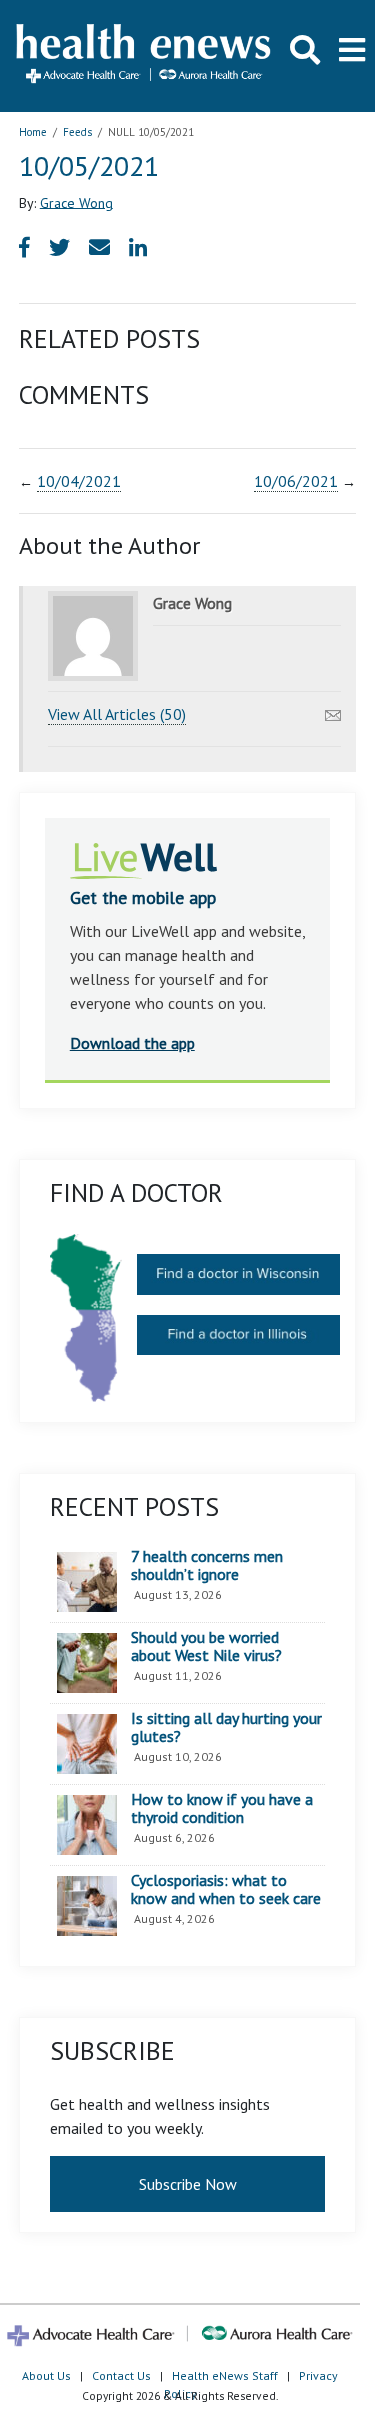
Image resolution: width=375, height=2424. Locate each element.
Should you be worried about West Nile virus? (206, 1646)
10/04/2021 (79, 481)
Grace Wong (76, 202)
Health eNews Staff (225, 2375)
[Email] (333, 710)
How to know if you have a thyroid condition (222, 1808)
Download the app (132, 1043)
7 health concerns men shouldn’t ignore (207, 1565)
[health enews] (144, 55)
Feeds (77, 132)
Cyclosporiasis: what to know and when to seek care (226, 1889)
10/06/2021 (296, 481)
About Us (46, 2375)
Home (33, 132)
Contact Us (121, 2375)
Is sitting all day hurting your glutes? (226, 1727)
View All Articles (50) (117, 714)
